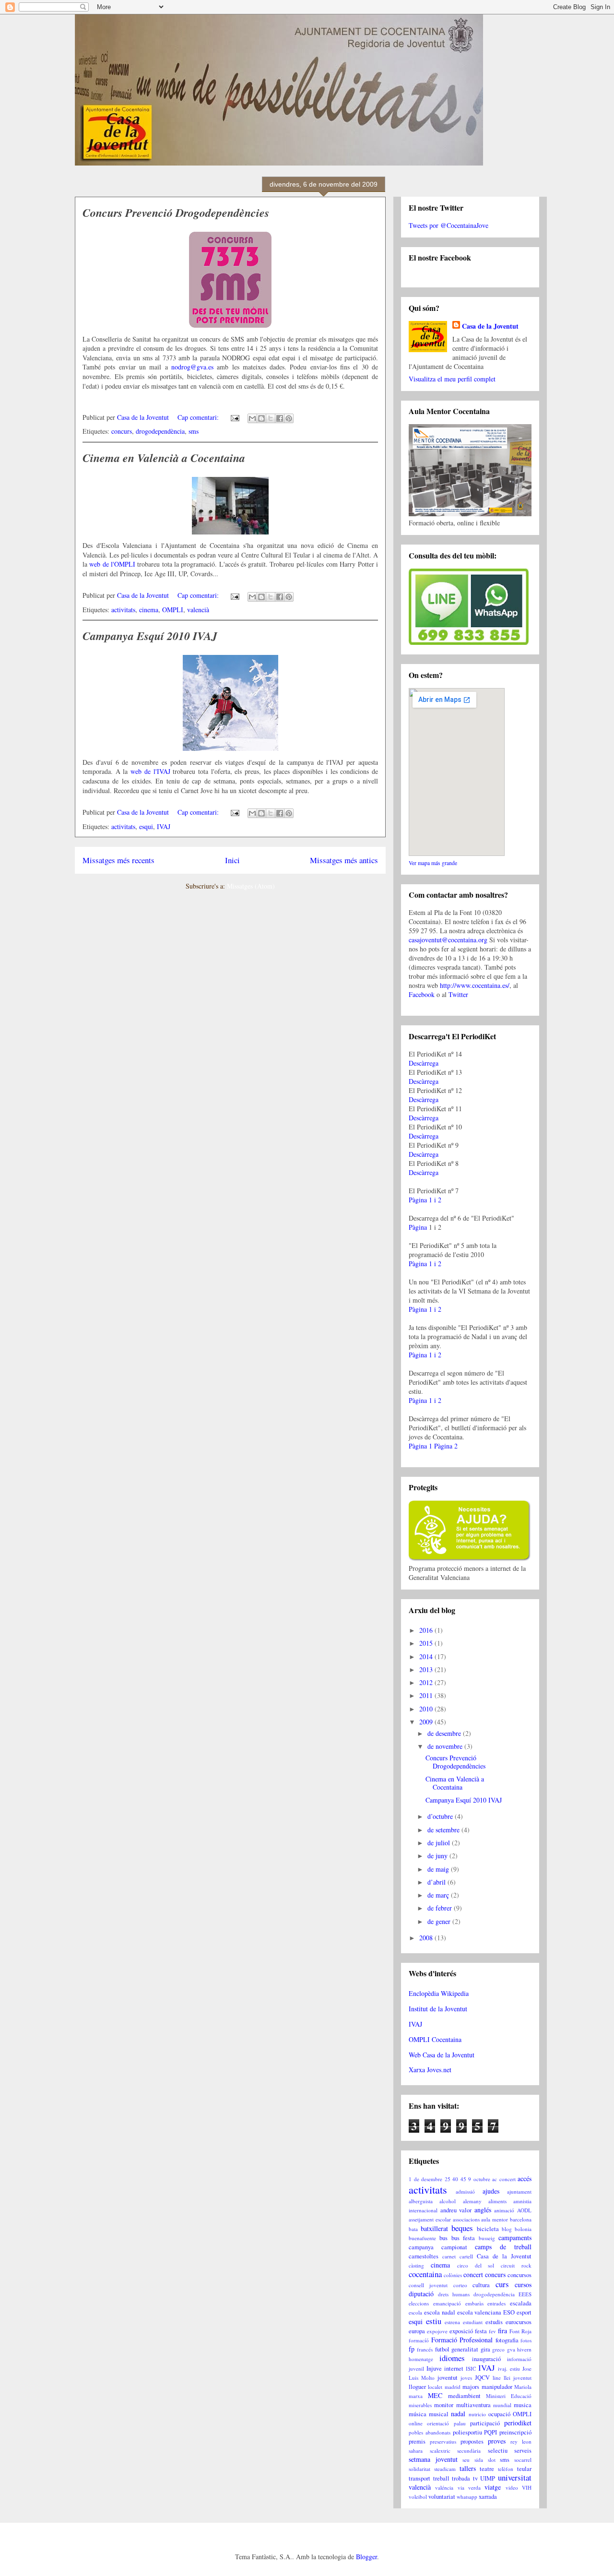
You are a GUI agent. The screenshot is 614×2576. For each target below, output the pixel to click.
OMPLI (173, 610)
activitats (123, 610)
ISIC (471, 2368)
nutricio (477, 2414)
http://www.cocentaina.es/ (475, 985)
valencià (198, 610)
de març (439, 1895)
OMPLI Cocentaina (435, 2039)
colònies (453, 2275)
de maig (439, 1869)
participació (485, 2423)
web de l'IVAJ (150, 771)
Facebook (422, 994)
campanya (421, 2247)
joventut (448, 2378)
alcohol (448, 2201)
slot (492, 2460)
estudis (494, 2322)
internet (454, 2368)
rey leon (521, 2441)
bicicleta (488, 2229)
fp (412, 2349)
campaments (515, 2238)
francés (425, 2349)
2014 (427, 1656)
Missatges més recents (118, 860)
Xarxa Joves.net (430, 2070)
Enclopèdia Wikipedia (439, 1993)
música (418, 2414)
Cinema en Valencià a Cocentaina (164, 458)
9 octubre (479, 2179)
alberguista (421, 2201)
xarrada (488, 2497)
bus (443, 2238)
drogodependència (160, 431)
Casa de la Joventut (490, 326)
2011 (427, 1695)
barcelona (521, 2219)
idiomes (452, 2358)
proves (497, 2441)
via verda (469, 2487)
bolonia (523, 2229)
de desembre (445, 1733)
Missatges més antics (344, 860)
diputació (421, 2294)
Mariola (523, 2387)
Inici (232, 860)
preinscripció (515, 2432)
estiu (434, 2321)
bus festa (463, 2238)
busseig (487, 2238)
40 (455, 2179)
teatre (487, 2469)
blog (507, 2229)
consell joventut (428, 2285)
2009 (427, 1722)
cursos (523, 2285)
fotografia (507, 2340)
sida (479, 2460)
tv (475, 2478)
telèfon (506, 2469)
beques (462, 2228)
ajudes (491, 2191)
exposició (461, 2331)
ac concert (504, 2179)
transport (419, 2478)
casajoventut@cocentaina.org (448, 940)
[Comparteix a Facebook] (280, 418)
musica (523, 2405)
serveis (523, 2451)
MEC (435, 2395)
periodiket (518, 2423)
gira (485, 2349)
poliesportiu (467, 2432)
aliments (497, 2201)
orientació (438, 2423)
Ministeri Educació (509, 2396)
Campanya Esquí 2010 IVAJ (150, 636)
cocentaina (425, 2274)
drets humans (454, 2294)
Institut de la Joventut (438, 2009)
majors (471, 2387)
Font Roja (520, 2331)
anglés (483, 2210)
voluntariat (442, 2497)
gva (511, 2349)
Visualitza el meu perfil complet (452, 379)
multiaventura (473, 2405)
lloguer (417, 2387)
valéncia (444, 2487)
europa (417, 2331)
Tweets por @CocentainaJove (449, 225)
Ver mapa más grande (433, 863)
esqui (146, 826)
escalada (521, 2303)
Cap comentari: (199, 417)
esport (524, 2312)
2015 (427, 1643)
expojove (437, 2331)
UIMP (488, 2478)
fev (492, 2331)
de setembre (444, 1830)
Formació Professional (462, 2340)
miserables (420, 2405)
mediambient (464, 2396)
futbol (442, 2349)
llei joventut (518, 2378)
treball (441, 2478)
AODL (524, 2210)
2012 (427, 1682)
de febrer (441, 1908)
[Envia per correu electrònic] (252, 418)
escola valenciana (479, 2312)
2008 (427, 1938)
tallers (468, 2468)
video (512, 2487)
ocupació (499, 2414)
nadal (458, 2414)
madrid (453, 2387)
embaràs (474, 2303)
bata (413, 2229)
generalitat (465, 2349)
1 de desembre (425, 2179)
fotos (526, 2340)
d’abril (437, 1882)
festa (481, 2331)
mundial (502, 2405)
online (416, 2423)
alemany (472, 2201)
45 (463, 2179)
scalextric (440, 2451)
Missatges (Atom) (251, 886)
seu (466, 2460)
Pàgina (418, 1227)
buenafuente (422, 2238)
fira (502, 2331)
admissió (465, 2191)
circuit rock (516, 2265)
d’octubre (441, 1816)
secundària (469, 2451)
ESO (509, 2312)
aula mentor (495, 2219)
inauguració (486, 2359)
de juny (438, 1856)
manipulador (497, 2387)
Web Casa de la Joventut (442, 2055)
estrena (452, 2322)
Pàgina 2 (446, 1446)
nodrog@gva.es (192, 367)
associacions (466, 2219)
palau (460, 2423)
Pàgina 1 (420, 1446)
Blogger (366, 2557)
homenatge (421, 2359)
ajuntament (519, 2191)
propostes (472, 2441)
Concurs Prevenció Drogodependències (176, 213)
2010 (427, 1709)
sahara (416, 2451)
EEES (525, 2294)
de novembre (446, 1746)
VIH (527, 2487)
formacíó (419, 2340)
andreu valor (456, 2210)
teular (524, 2469)
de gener (440, 1921)
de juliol (440, 1843)
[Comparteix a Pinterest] (289, 418)
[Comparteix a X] (271, 418)
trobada (461, 2478)
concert (473, 2274)
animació (504, 2210)
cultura (481, 2285)
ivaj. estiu (509, 2368)
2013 (427, 1669)
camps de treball (503, 2247)
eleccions (419, 2303)
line (497, 2378)
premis (417, 2441)
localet (435, 2387)
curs (502, 2284)
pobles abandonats (430, 2432)
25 (448, 2179)
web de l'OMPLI (112, 564)
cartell (466, 2256)
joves (466, 2378)
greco (498, 2349)
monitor (444, 2405)
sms (194, 431)
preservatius (443, 2441)
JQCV (482, 2378)
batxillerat (434, 2228)
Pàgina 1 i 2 (425, 1200)
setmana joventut (433, 2459)
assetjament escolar (430, 2219)
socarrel (523, 2460)
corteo (460, 2285)
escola (415, 2312)
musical (439, 2414)
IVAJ (164, 826)
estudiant (473, 2322)
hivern (524, 2349)
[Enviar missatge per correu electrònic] (234, 417)
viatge (493, 2487)
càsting (416, 2265)
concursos (520, 2275)
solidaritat (419, 2469)
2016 (427, 1630)
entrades (496, 2303)
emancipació (447, 2303)
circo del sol (476, 2265)
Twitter (458, 994)
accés (525, 2178)
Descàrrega (424, 1063)
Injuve (434, 2368)
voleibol (418, 2497)
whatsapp (467, 2497)
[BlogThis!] (261, 418)
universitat (515, 2477)
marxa (416, 2396)
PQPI (490, 2432)
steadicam (445, 2469)
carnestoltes (424, 2256)
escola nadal (440, 2312)
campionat (454, 2247)
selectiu (498, 2451)
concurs (122, 431)
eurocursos (519, 2322)
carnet (449, 2256)
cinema (149, 610)
